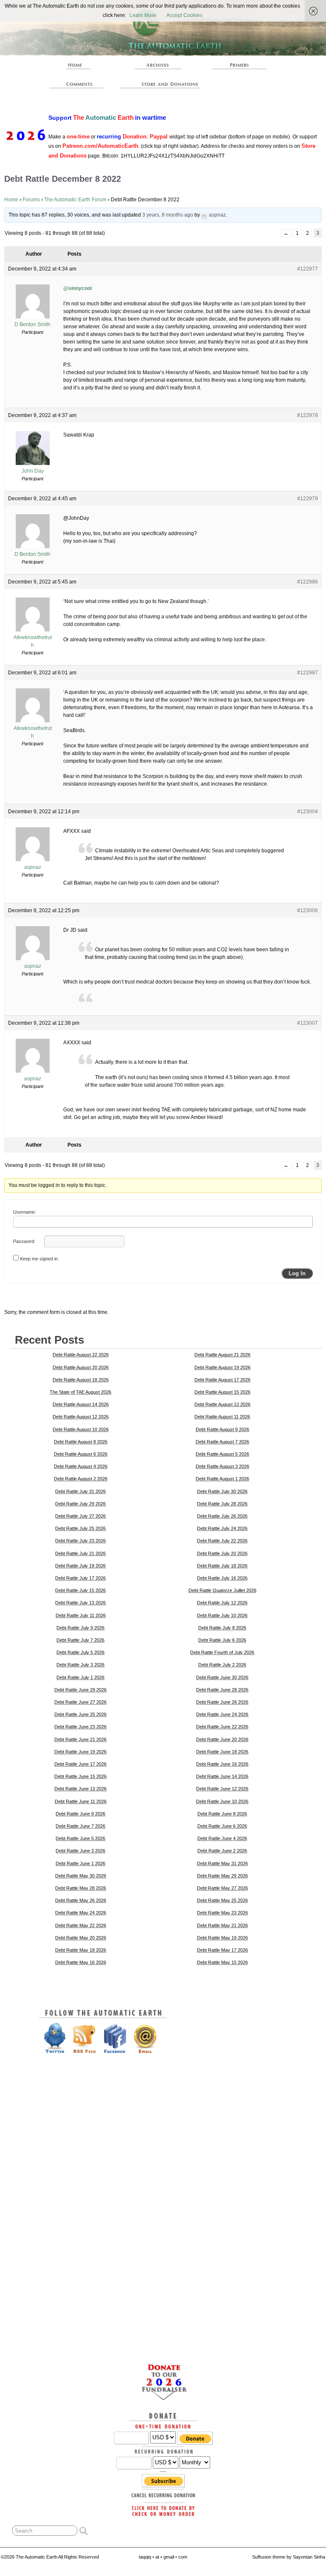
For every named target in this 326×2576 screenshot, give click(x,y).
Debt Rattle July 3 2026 (80, 1665)
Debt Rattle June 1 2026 (80, 1863)
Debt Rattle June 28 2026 (222, 1690)
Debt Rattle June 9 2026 (80, 1814)
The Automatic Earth (76, 65)
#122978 (308, 415)
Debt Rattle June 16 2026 (222, 1764)
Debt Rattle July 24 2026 (222, 1528)
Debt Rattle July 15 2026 (80, 1590)
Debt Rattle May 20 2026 (81, 1938)
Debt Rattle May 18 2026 (81, 1950)
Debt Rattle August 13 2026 (222, 1404)
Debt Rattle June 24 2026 (222, 1714)
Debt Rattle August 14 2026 (81, 1404)
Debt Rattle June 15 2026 (80, 1776)
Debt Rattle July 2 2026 (222, 1665)
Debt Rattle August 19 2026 (222, 1367)
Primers (239, 65)
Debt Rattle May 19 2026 (222, 1938)
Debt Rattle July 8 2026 (222, 1628)
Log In (297, 1273)
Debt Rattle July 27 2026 (80, 1516)
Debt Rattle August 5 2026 (222, 1454)
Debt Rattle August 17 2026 (222, 1380)
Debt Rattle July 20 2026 (222, 1553)
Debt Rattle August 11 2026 (222, 1417)
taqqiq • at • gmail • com (163, 2557)
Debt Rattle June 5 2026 (80, 1838)
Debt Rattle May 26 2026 (81, 1900)
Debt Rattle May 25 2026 (222, 1900)
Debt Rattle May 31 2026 (222, 1863)
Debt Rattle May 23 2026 (222, 1913)
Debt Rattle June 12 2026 (222, 1789)
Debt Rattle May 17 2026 (222, 1950)
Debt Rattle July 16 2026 (222, 1578)
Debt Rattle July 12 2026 (222, 1603)
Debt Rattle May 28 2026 (81, 1888)
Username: (25, 1212)
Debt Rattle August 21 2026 (222, 1355)
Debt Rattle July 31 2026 (80, 1491)
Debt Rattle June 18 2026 (222, 1752)
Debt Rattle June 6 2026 (222, 1826)
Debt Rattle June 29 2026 (80, 1690)
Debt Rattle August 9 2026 (222, 1429)
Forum (76, 84)
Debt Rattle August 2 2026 (81, 1479)
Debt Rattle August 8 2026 (81, 1442)
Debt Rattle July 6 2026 (222, 1640)
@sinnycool (77, 288)
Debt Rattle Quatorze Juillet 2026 (222, 1590)
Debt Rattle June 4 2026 (222, 1838)
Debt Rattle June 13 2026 (80, 1789)
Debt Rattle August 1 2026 (222, 1479)
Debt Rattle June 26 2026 (222, 1702)
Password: (24, 1241)
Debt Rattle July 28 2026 (222, 1504)
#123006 (308, 910)
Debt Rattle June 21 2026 (80, 1739)
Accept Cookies (184, 15)
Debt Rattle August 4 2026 (81, 1466)
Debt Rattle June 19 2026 (80, 1752)
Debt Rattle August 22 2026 (81, 1355)
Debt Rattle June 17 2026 (80, 1764)
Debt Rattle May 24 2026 (81, 1913)
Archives (158, 65)
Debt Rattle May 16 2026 (81, 1962)
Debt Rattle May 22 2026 (81, 1925)
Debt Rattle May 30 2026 (81, 1876)
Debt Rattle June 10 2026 (222, 1801)
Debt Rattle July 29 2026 (80, 1504)
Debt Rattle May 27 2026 (222, 1888)
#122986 (308, 582)
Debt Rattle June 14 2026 (222, 1776)
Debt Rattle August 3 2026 (222, 1466)
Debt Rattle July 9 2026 (80, 1628)
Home (11, 200)
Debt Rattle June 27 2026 (80, 1702)
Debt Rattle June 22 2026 (222, 1727)
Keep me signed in (39, 1259)
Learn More (143, 15)
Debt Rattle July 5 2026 (80, 1652)
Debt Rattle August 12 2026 (81, 1417)
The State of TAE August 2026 (80, 1392)
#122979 (308, 499)
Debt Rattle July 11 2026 (81, 1615)
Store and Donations (162, 84)
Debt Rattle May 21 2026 (222, 1925)
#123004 (308, 812)
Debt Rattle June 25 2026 (80, 1714)
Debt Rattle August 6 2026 (81, 1454)
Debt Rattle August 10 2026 (81, 1429)
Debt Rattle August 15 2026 (222, 1392)
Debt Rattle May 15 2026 (222, 1962)
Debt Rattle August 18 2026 (81, 1380)
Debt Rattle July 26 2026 (222, 1516)
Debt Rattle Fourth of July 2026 (222, 1652)
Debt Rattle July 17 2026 (80, 1578)
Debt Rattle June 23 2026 (80, 1727)
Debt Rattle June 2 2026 (222, 1851)
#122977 (308, 269)
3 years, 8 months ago (168, 215)
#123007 (308, 1023)
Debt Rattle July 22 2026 (222, 1541)
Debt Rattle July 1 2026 (80, 1677)
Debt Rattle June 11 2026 (81, 1801)
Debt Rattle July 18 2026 (222, 1566)
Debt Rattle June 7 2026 (80, 1826)
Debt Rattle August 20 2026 (81, 1367)
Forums (31, 200)
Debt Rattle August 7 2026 (222, 1442)
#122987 (308, 673)
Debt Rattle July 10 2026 (222, 1615)
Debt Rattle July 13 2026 (80, 1603)
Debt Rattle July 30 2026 (222, 1491)
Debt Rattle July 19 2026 (80, 1566)
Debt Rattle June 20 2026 (222, 1739)
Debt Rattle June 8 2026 (222, 1814)
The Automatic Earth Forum (75, 200)
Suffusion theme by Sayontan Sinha (289, 2557)
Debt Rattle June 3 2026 (80, 1851)
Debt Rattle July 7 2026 (80, 1640)
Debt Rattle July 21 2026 (80, 1553)
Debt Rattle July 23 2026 (80, 1541)
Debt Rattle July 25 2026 (80, 1528)
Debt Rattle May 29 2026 (222, 1876)
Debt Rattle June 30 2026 (222, 1677)
